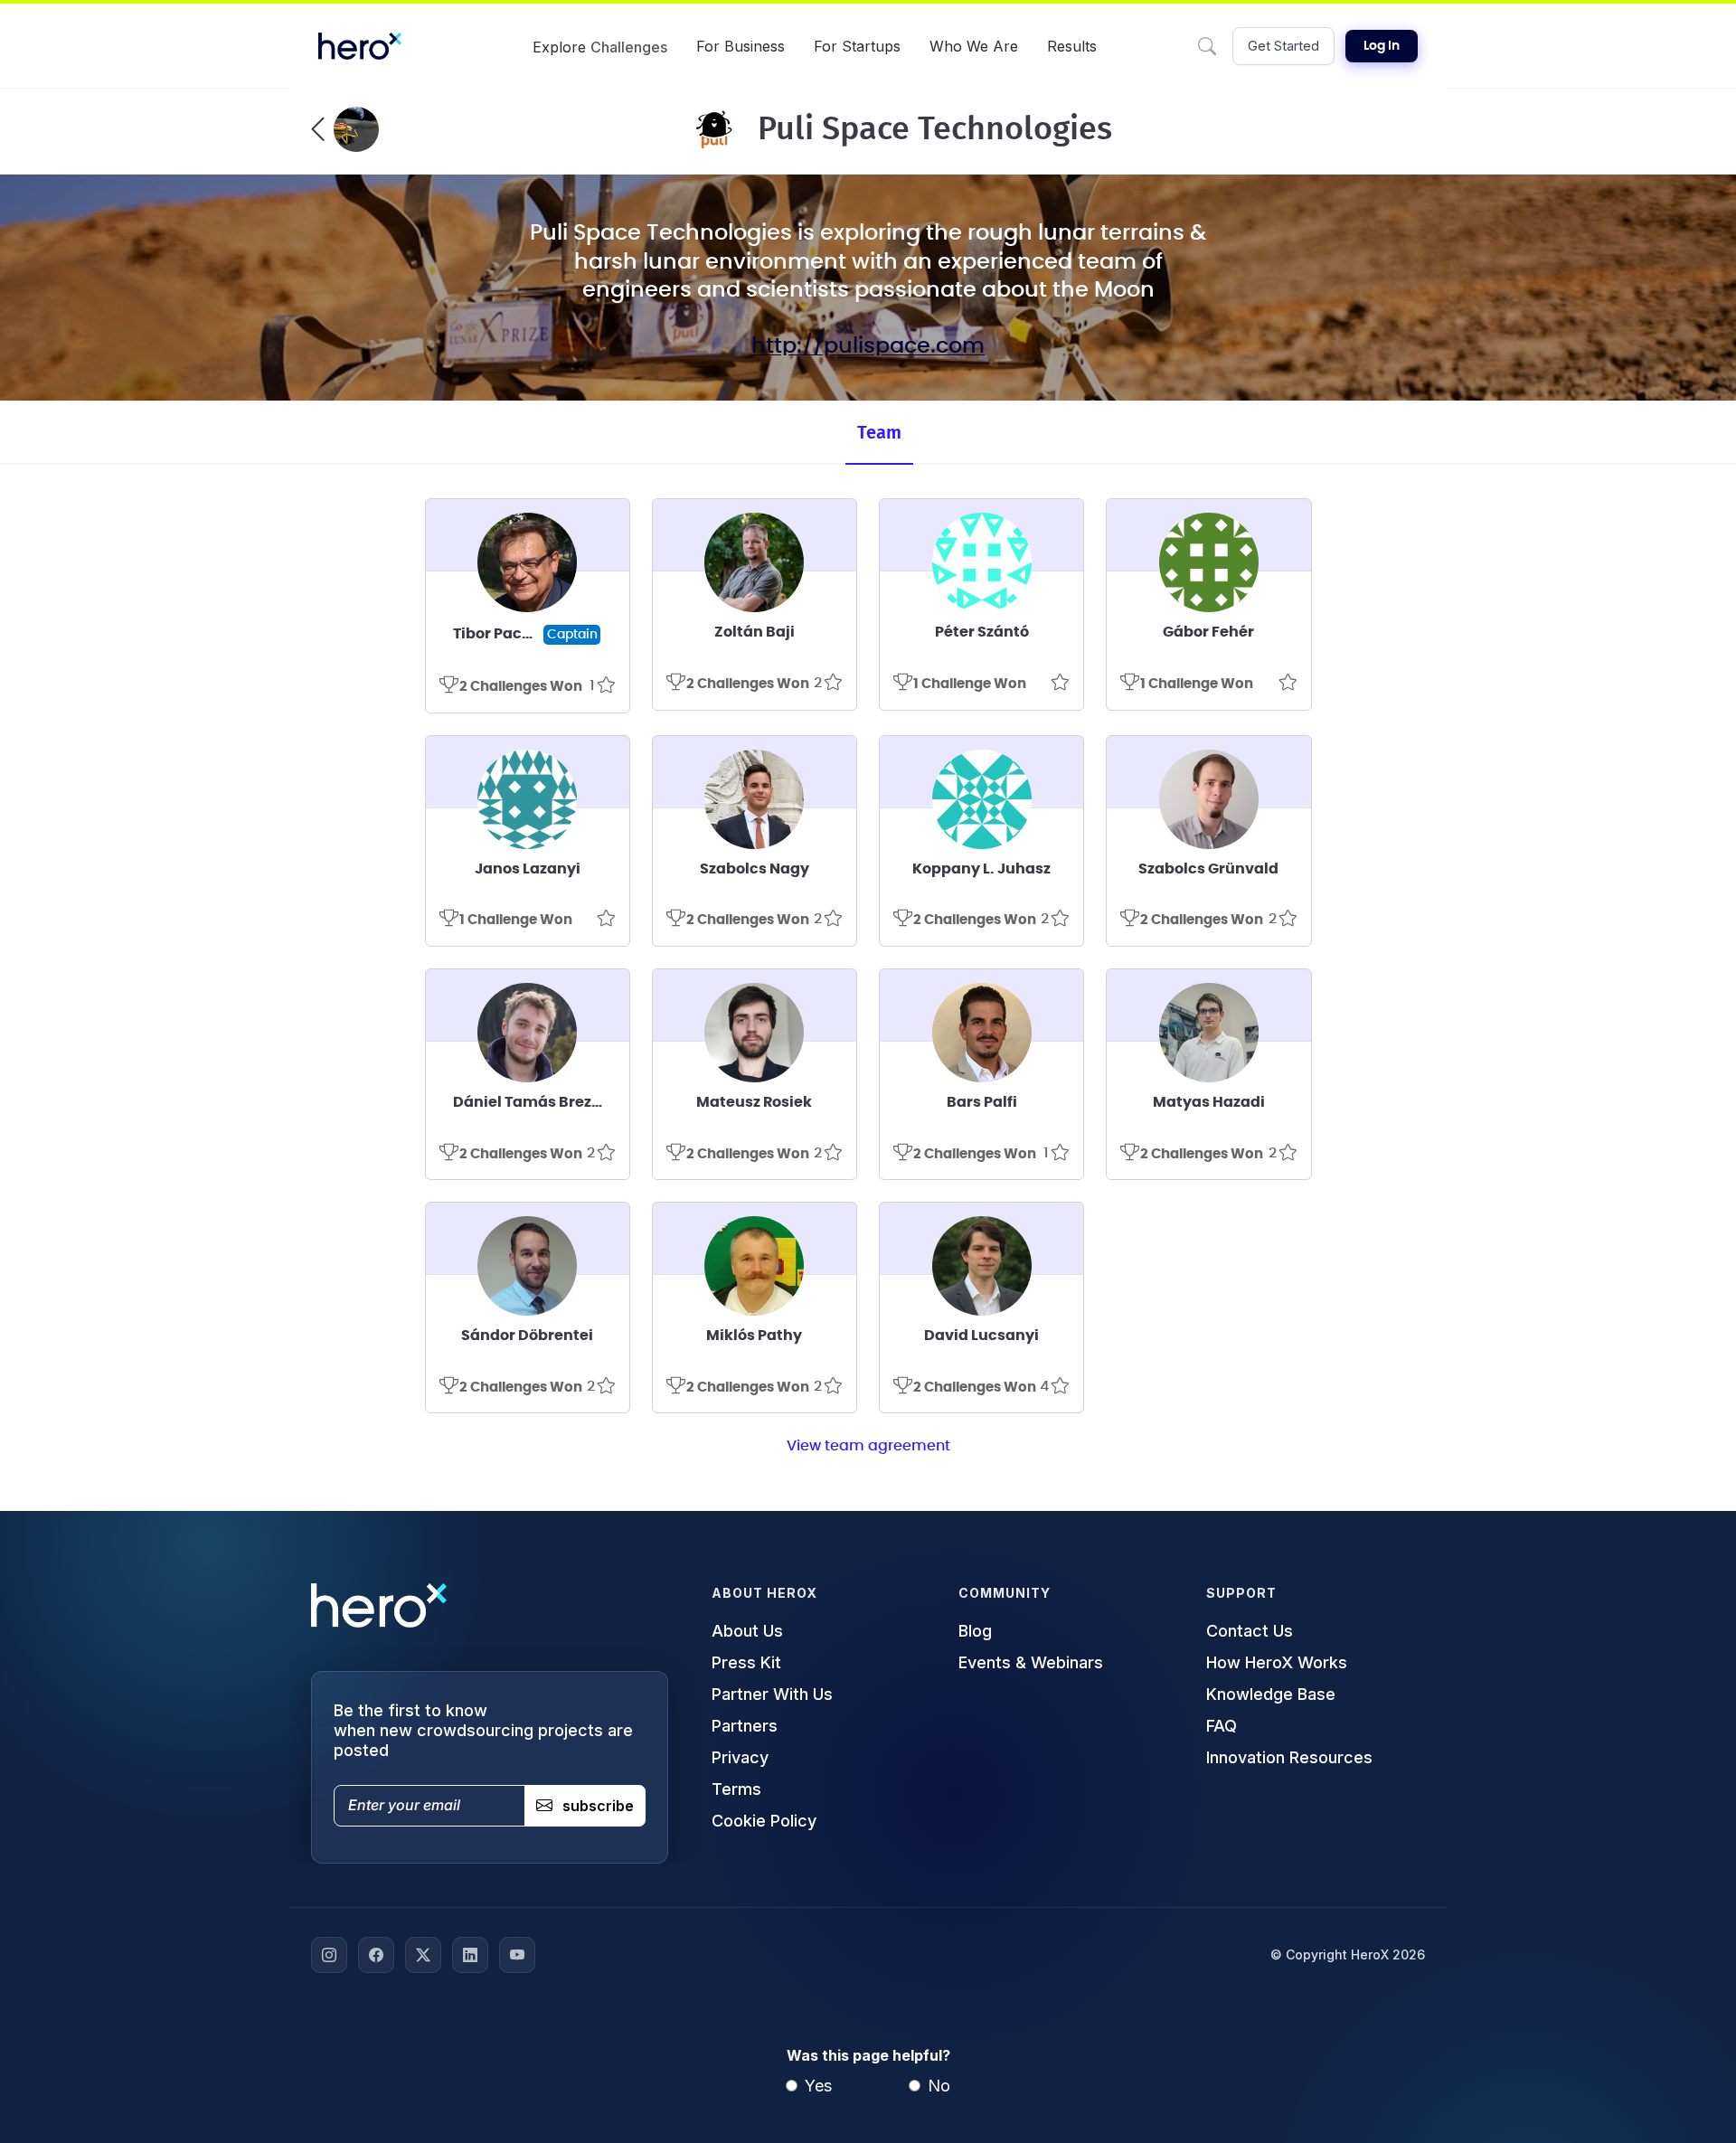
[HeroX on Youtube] (517, 1955)
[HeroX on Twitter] (423, 1955)
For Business (741, 46)
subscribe (598, 1806)
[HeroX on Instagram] (329, 1955)
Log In (1382, 46)
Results (1072, 46)
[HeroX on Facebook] (376, 1955)
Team (879, 433)
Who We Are (974, 46)
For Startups (857, 46)
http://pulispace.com (868, 346)
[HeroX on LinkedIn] (470, 1955)
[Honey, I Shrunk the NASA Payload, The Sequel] (345, 129)
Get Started (1283, 46)
